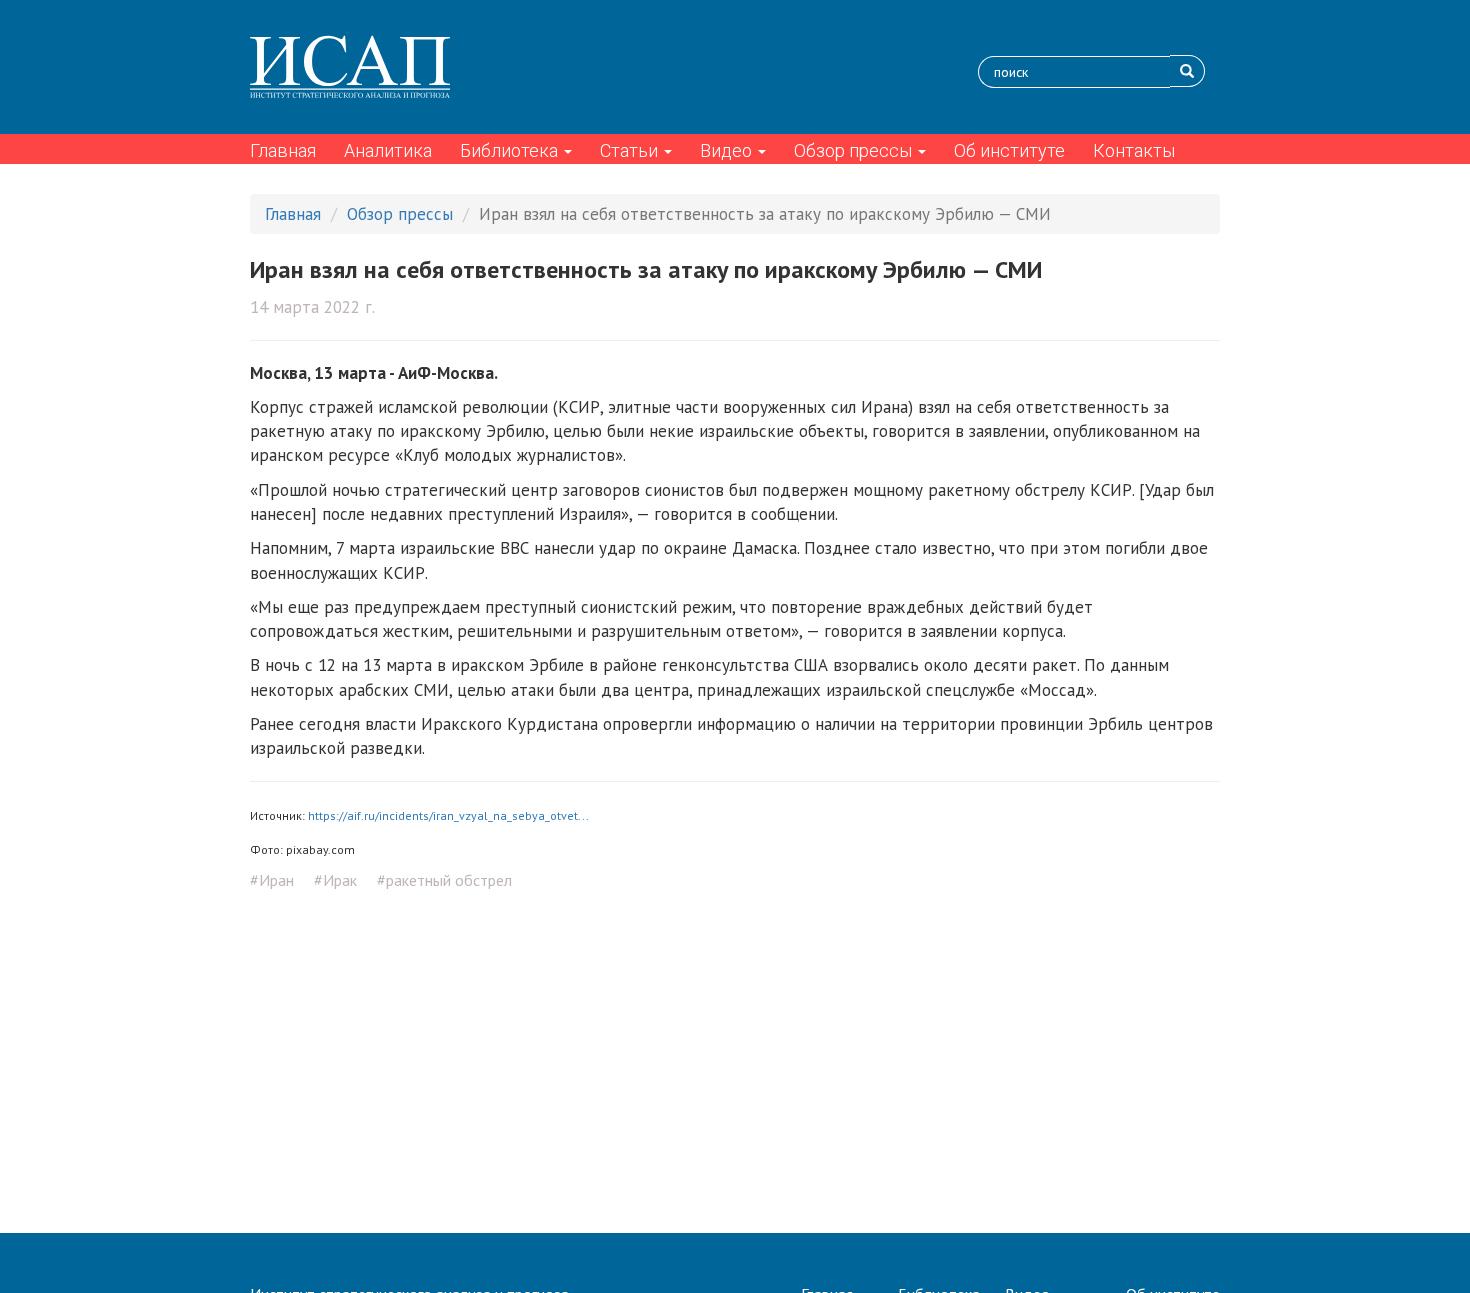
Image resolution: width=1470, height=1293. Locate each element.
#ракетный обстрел (444, 880)
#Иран (272, 880)
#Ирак (335, 880)
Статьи (631, 150)
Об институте (1009, 150)
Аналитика (388, 150)
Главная (283, 150)
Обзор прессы (855, 150)
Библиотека (511, 150)
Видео (728, 150)
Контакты (1134, 150)
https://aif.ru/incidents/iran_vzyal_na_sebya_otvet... (448, 815)
